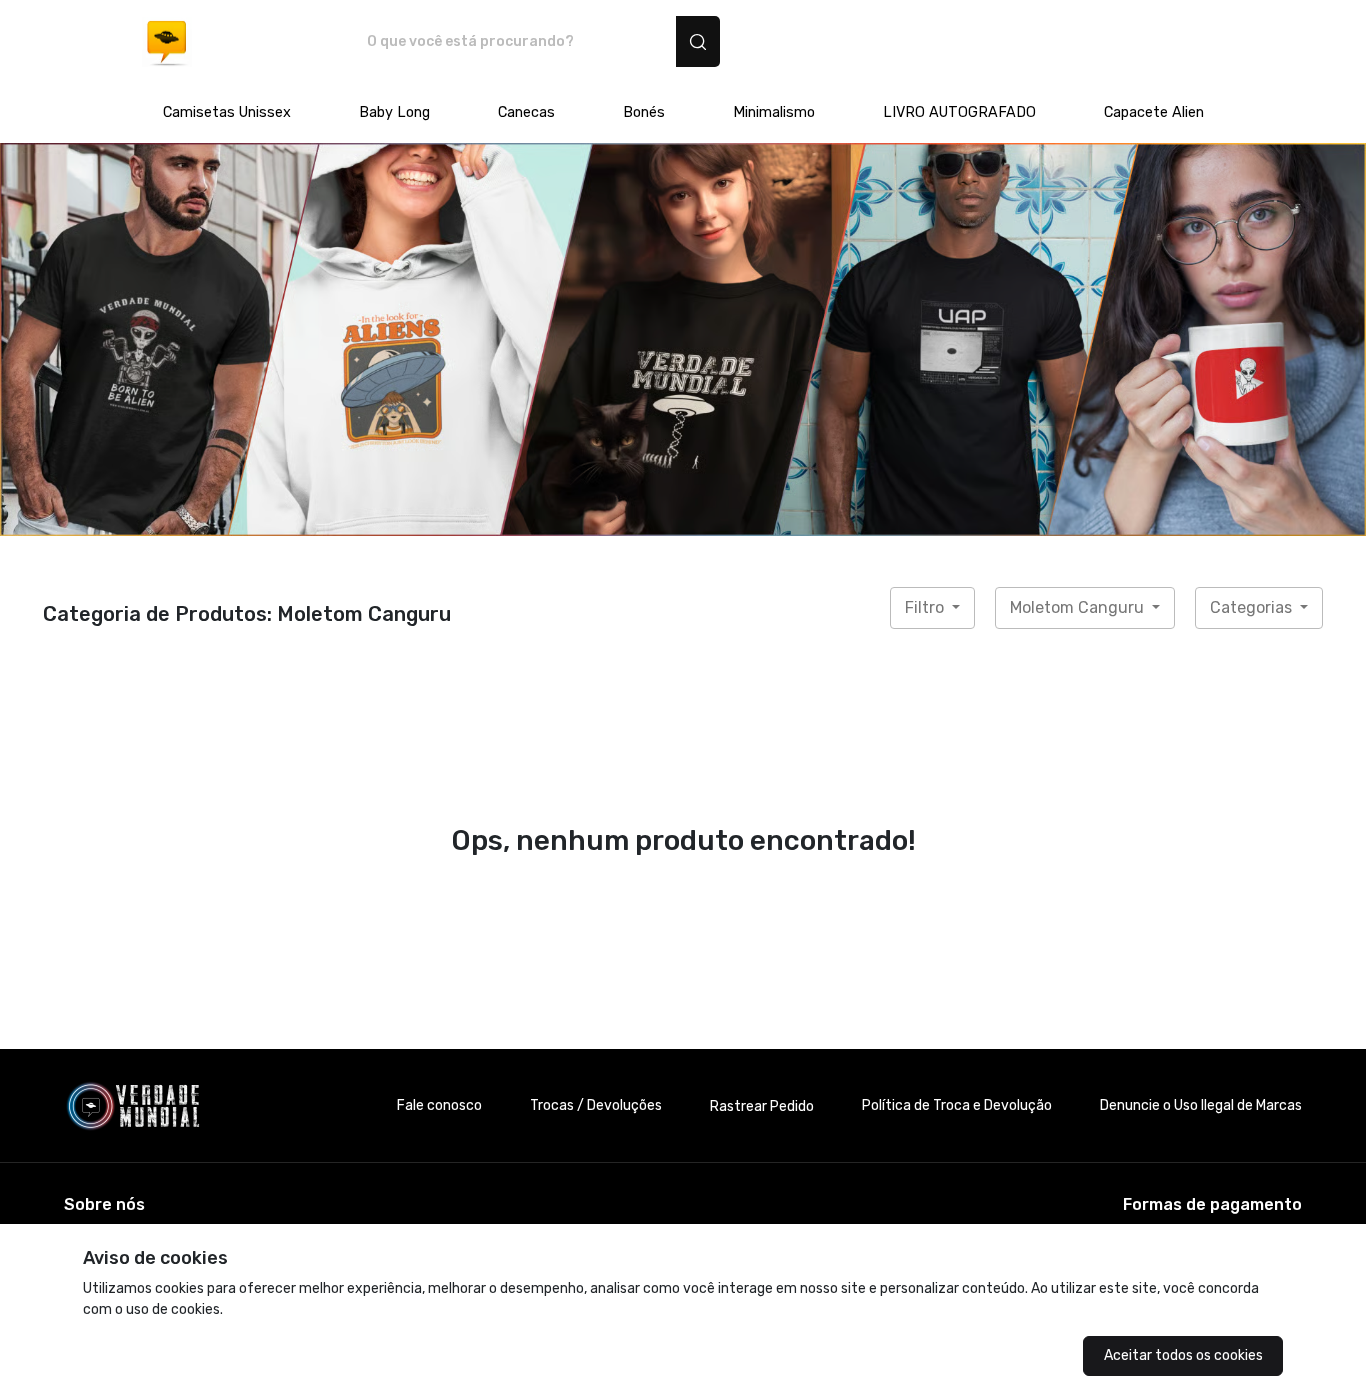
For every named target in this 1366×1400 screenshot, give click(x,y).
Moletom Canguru (1079, 607)
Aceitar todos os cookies (1183, 1355)
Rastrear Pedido (762, 1106)
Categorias (1253, 607)
